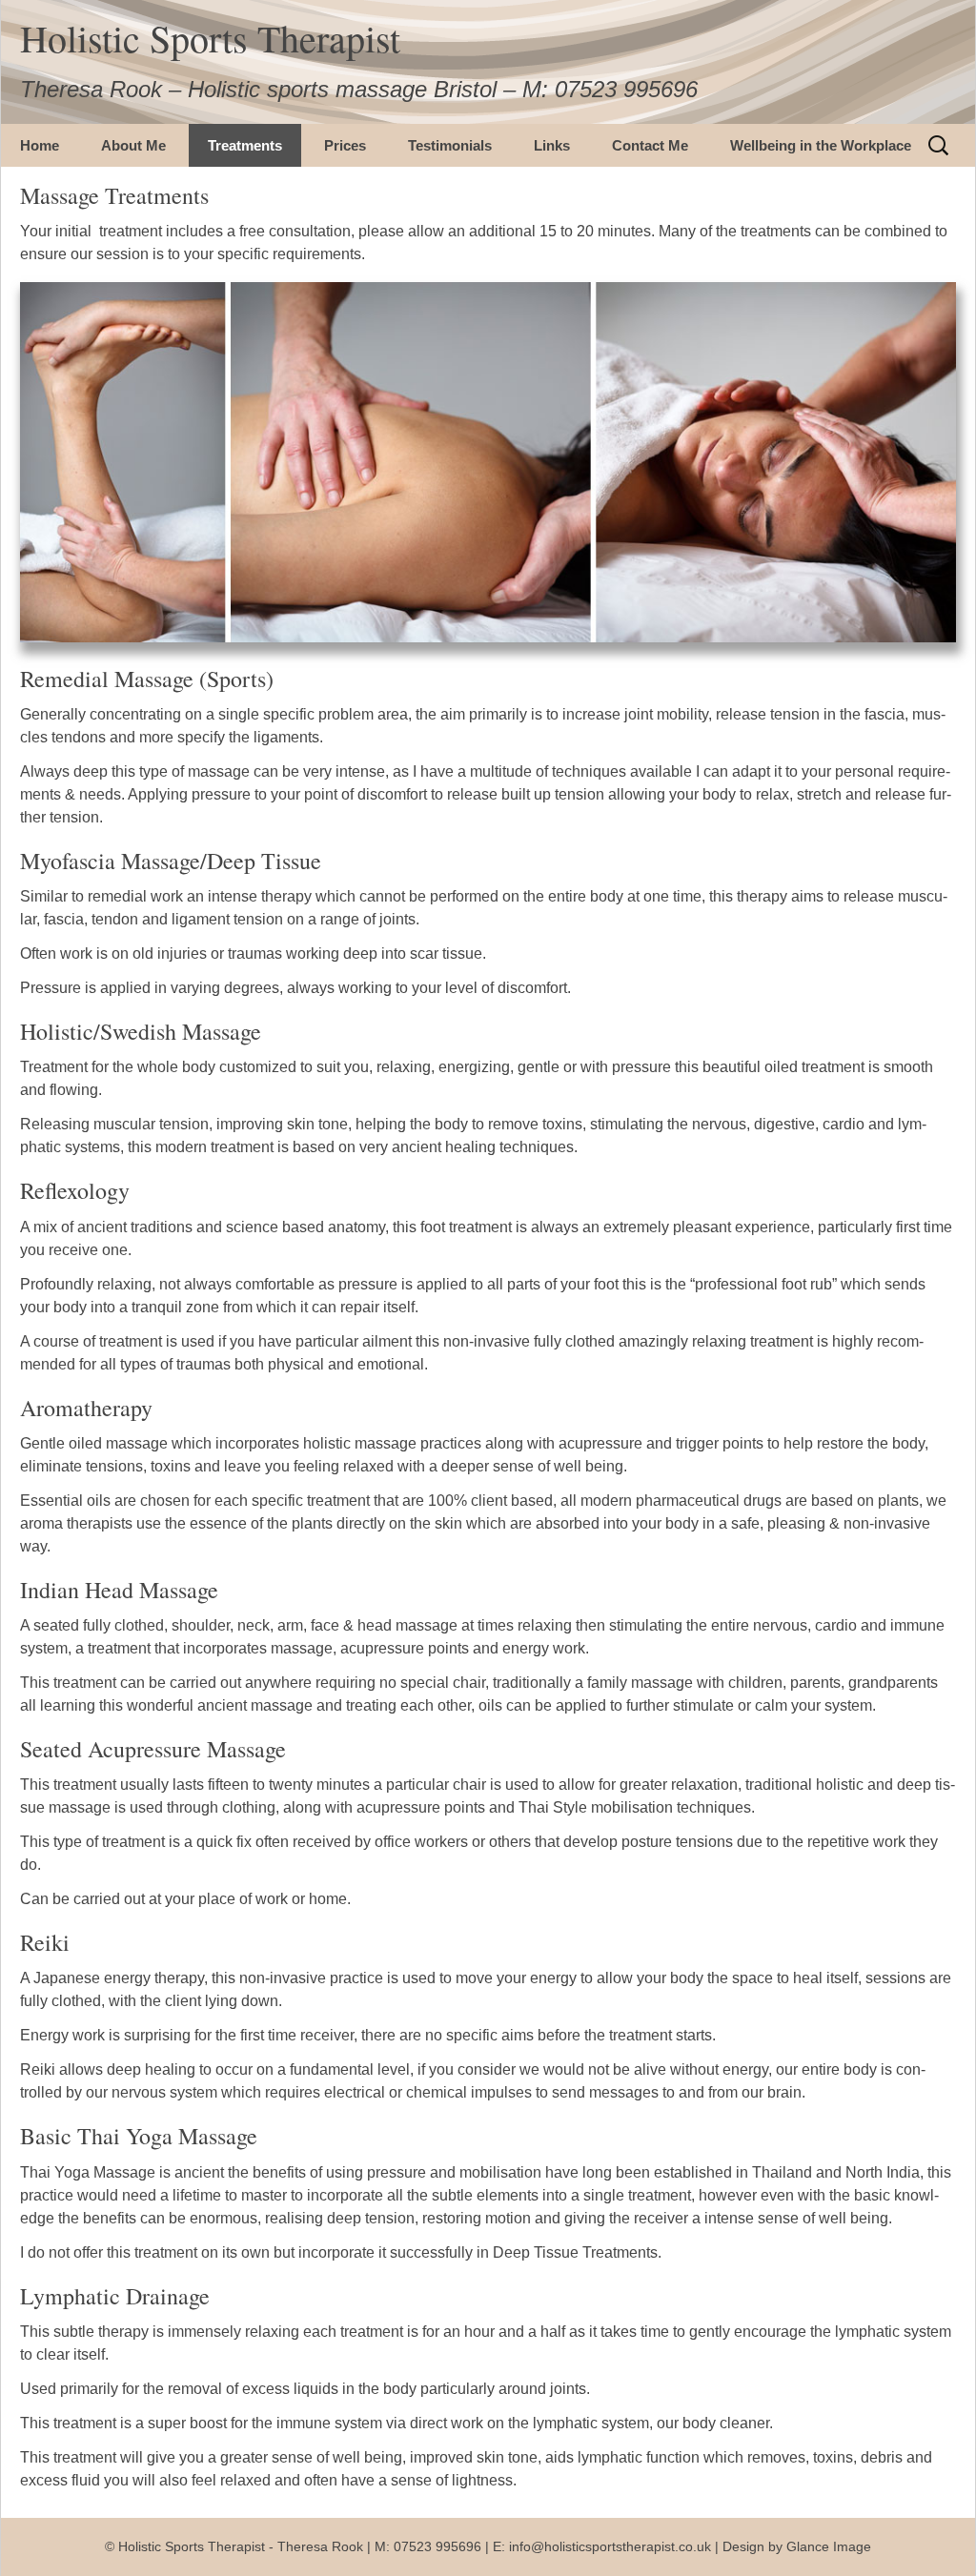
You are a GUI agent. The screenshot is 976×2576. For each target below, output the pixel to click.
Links (552, 145)
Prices (345, 145)
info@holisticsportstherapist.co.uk (612, 2546)
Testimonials (450, 145)
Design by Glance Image (797, 2546)
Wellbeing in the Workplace (821, 145)
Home (40, 145)
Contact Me (650, 145)
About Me (133, 145)
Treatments (245, 145)
